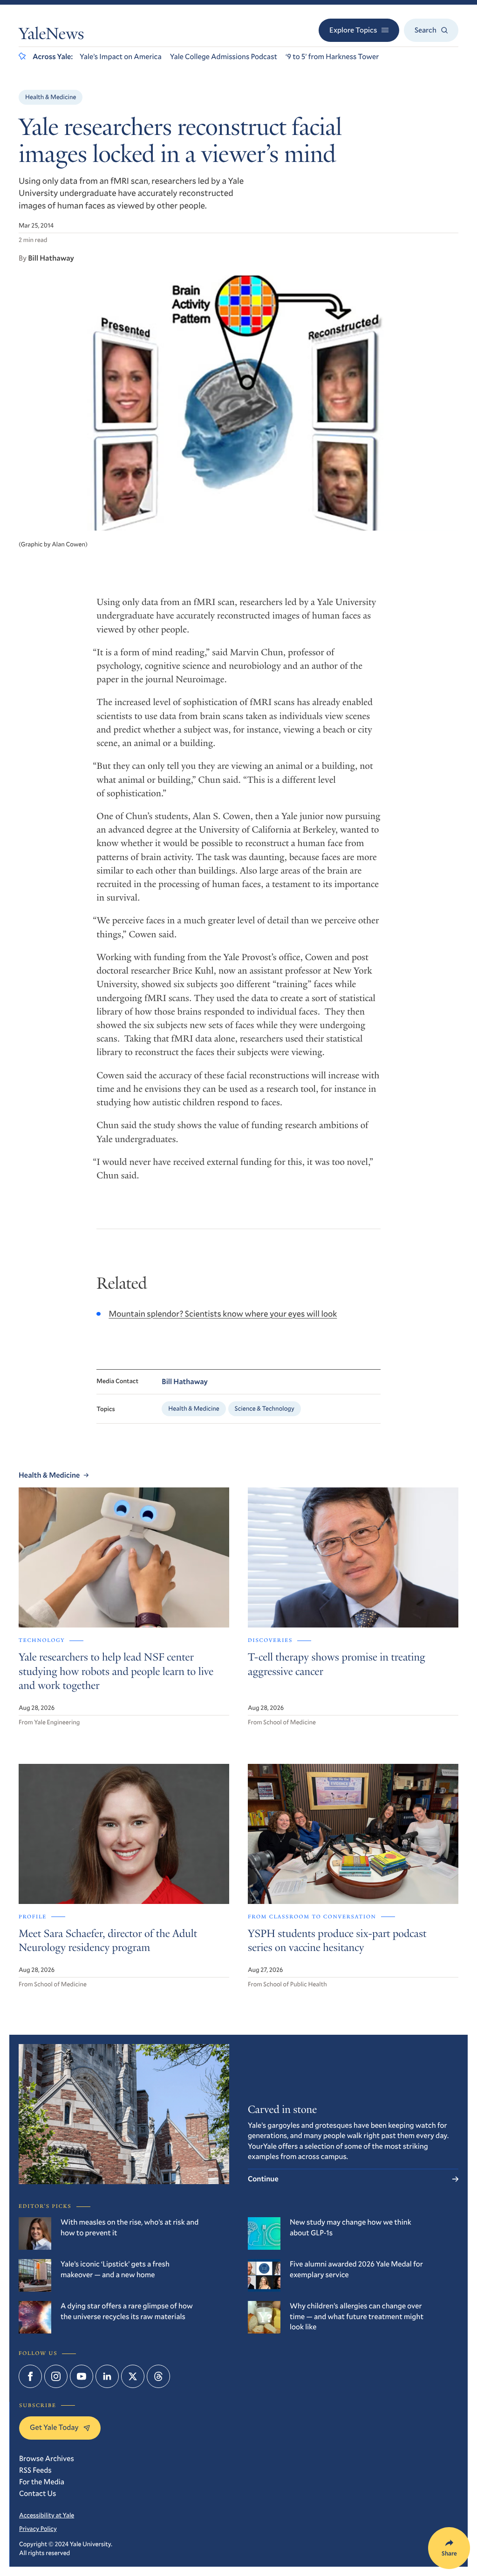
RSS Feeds (35, 2470)
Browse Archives (47, 2458)
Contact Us (37, 2493)
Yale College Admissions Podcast (224, 57)
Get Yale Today (54, 2427)
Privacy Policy (38, 2529)
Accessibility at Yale (47, 2515)
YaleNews (51, 36)
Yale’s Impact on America (121, 57)
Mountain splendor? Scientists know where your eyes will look (223, 1313)
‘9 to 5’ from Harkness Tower (332, 57)
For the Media (42, 2482)
